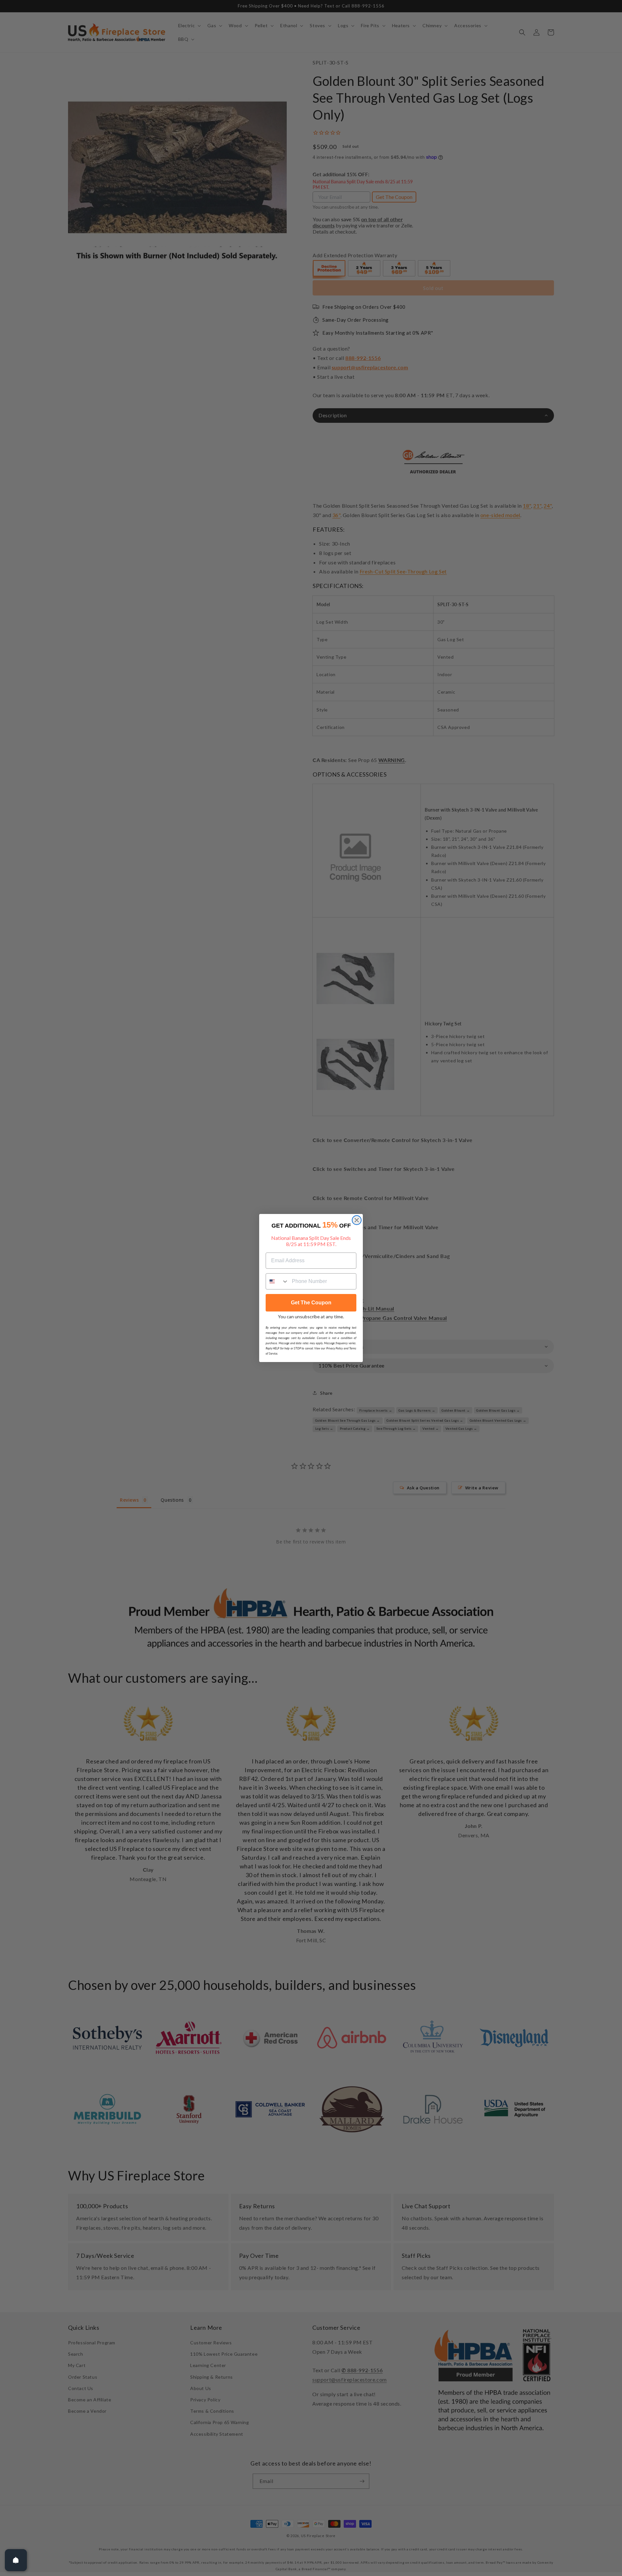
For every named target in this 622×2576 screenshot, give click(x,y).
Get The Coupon (311, 1303)
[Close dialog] (357, 1220)
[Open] (16, 2560)
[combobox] (277, 1281)
